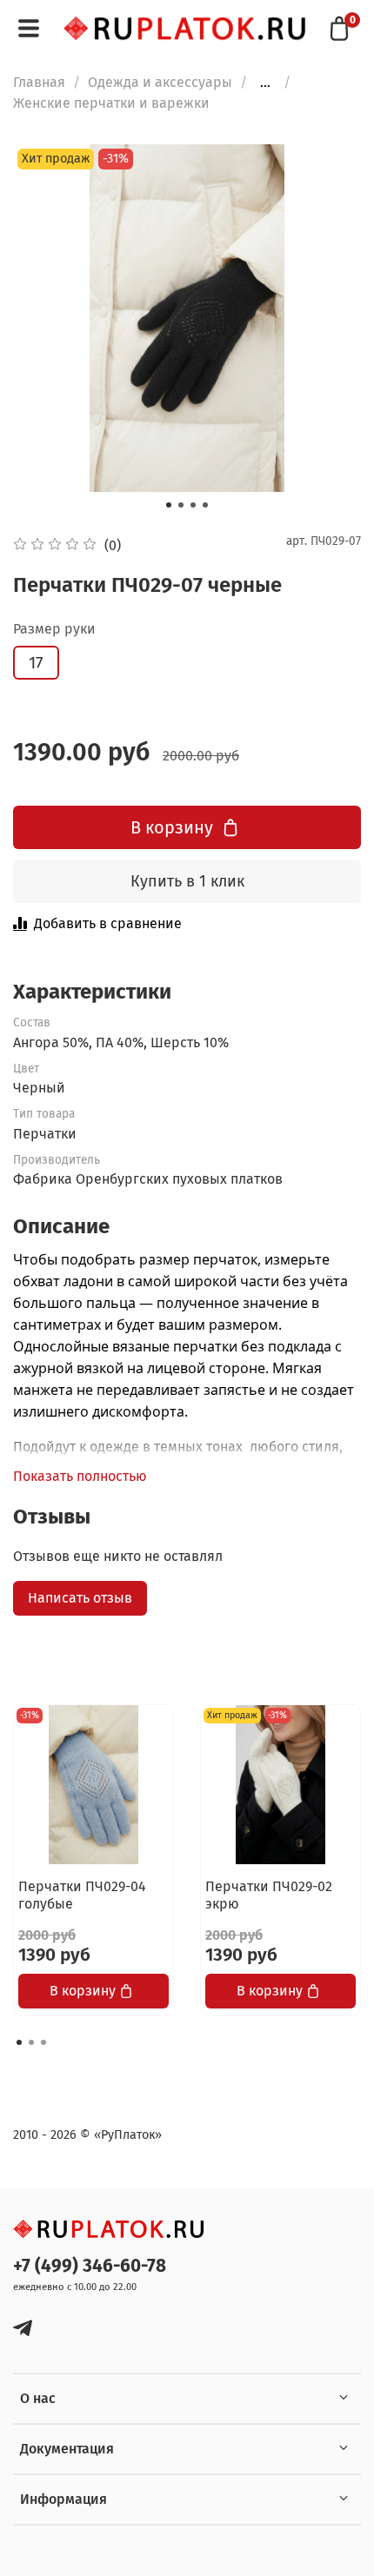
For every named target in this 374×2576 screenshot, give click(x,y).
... (265, 83)
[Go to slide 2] (181, 505)
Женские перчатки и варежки (111, 103)
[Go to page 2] (31, 2042)
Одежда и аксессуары (160, 82)
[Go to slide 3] (193, 505)
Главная (39, 82)
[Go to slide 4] (205, 505)
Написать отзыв (80, 1598)
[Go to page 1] (19, 2042)
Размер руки (54, 629)
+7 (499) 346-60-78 (90, 2266)
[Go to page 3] (43, 2042)
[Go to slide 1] (169, 505)
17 (36, 663)
